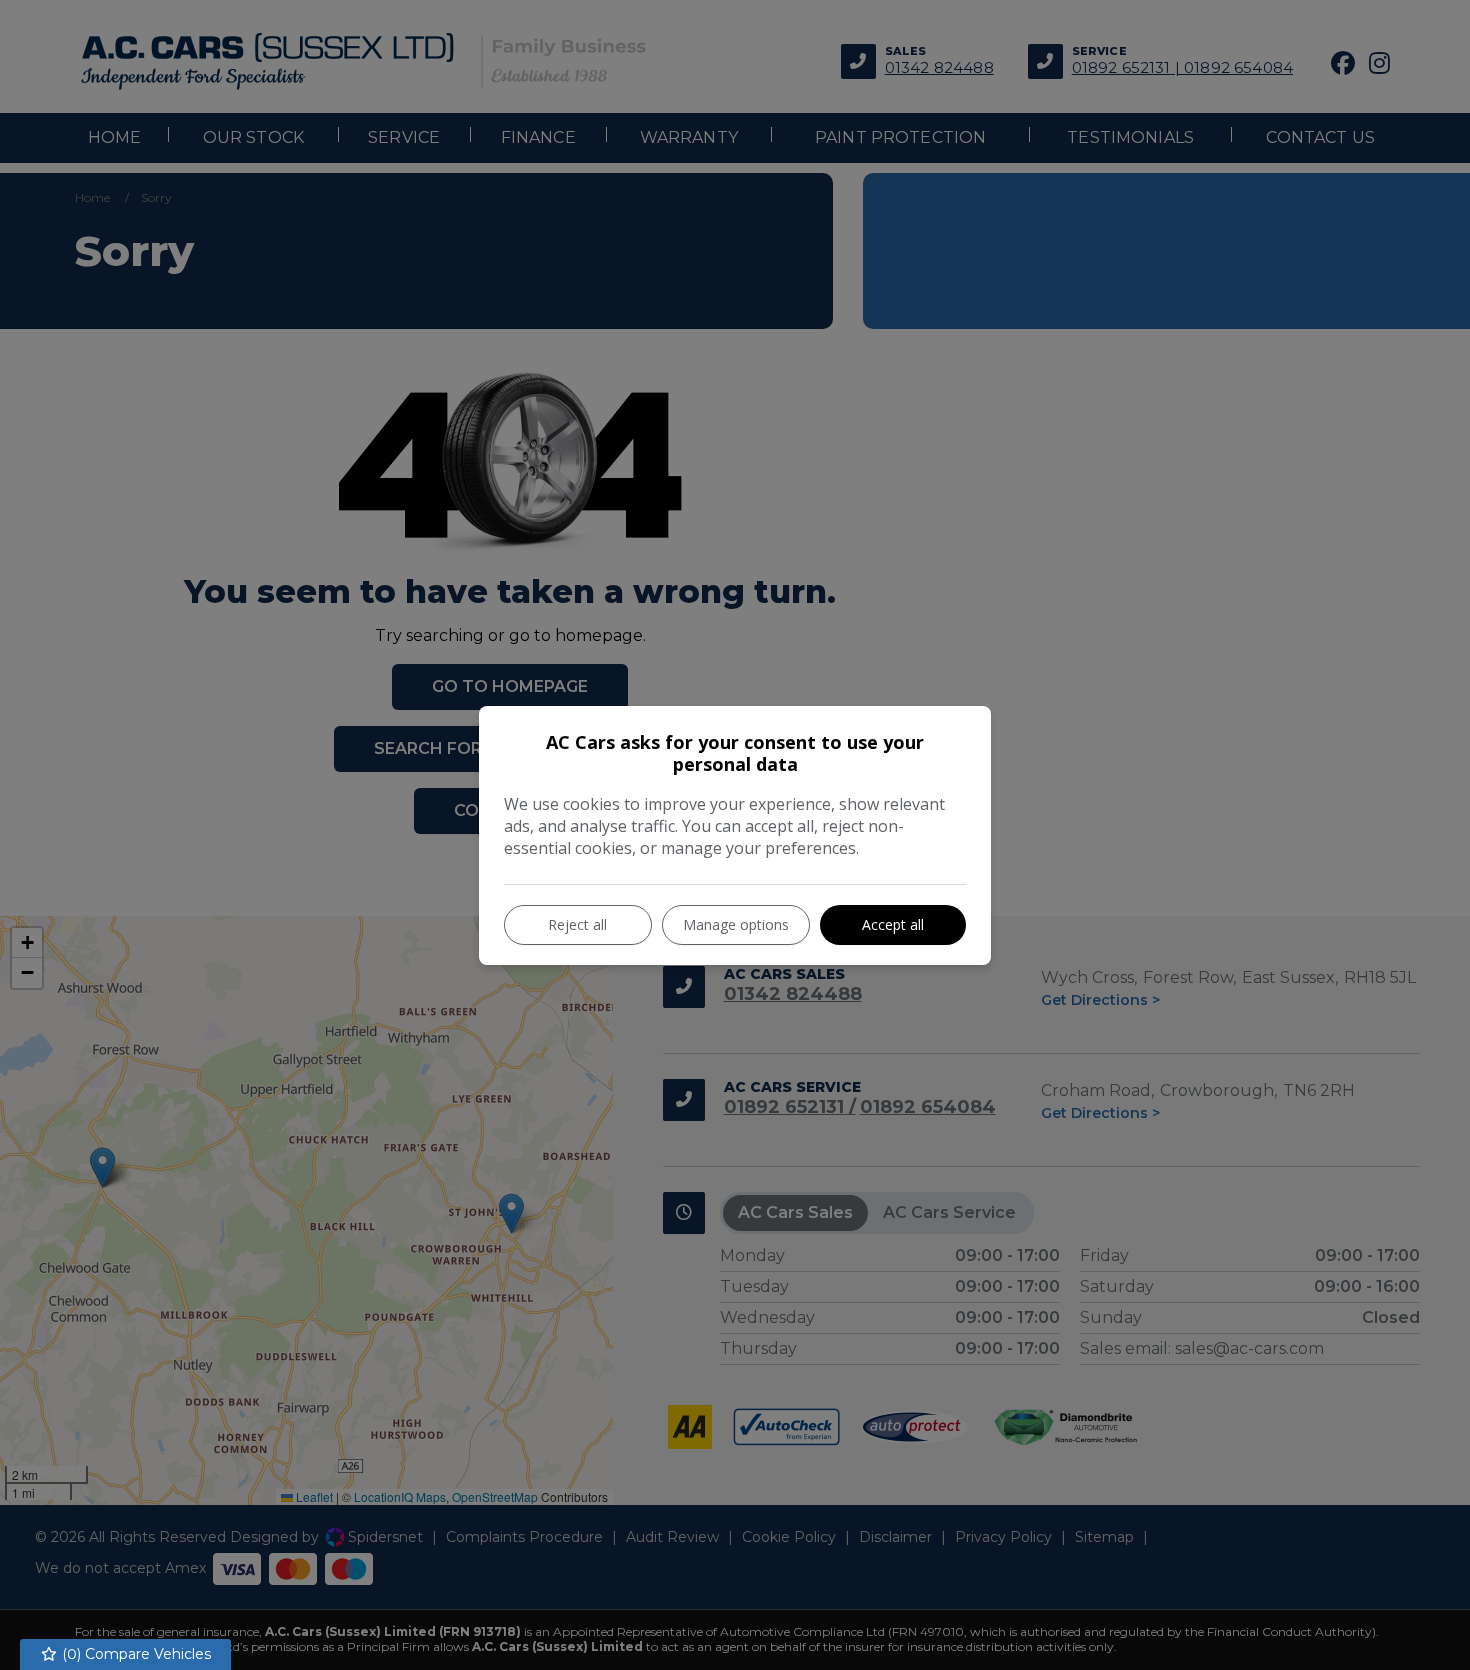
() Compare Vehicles (134, 1654)
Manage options (736, 924)
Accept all (893, 924)
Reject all (577, 924)
